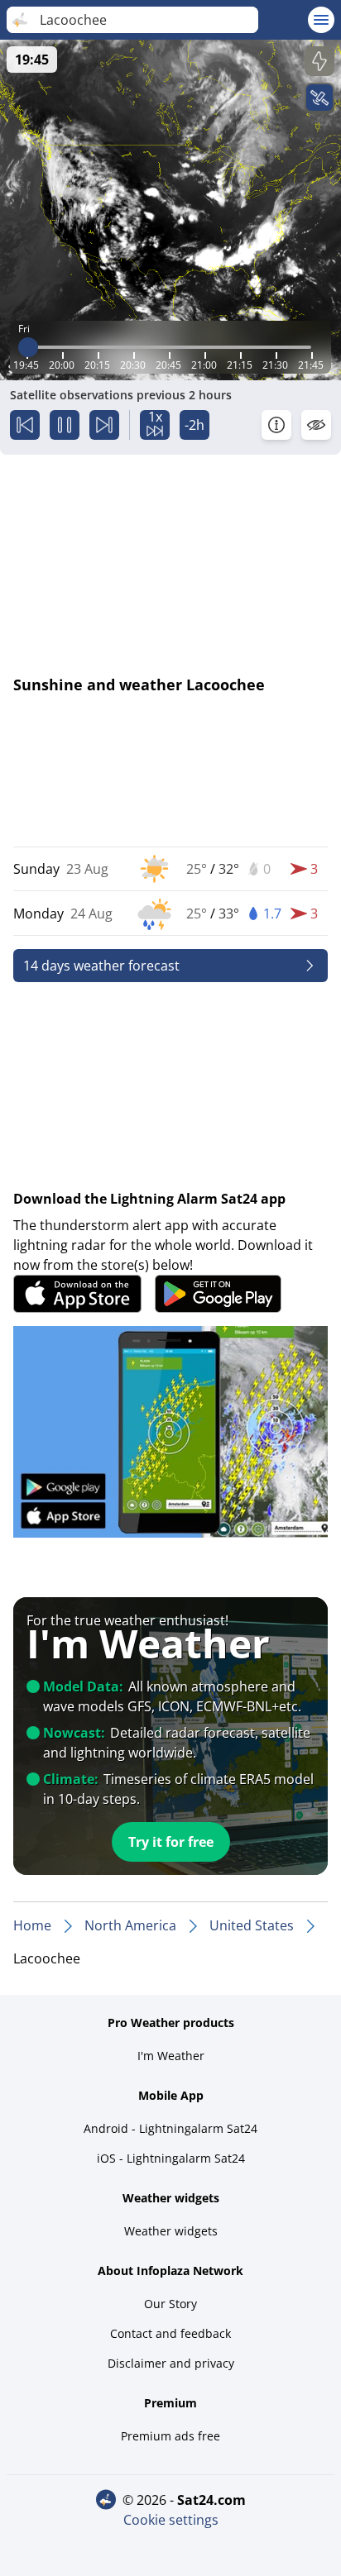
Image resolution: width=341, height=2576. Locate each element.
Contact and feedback (170, 2333)
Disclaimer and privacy (171, 2363)
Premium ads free (170, 2436)
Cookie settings (171, 2520)
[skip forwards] (104, 425)
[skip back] (25, 425)
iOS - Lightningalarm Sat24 (171, 2158)
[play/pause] (65, 425)
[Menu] (321, 20)
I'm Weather (171, 2056)
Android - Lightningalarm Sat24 (170, 2128)
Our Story (170, 2304)
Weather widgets (171, 2231)
